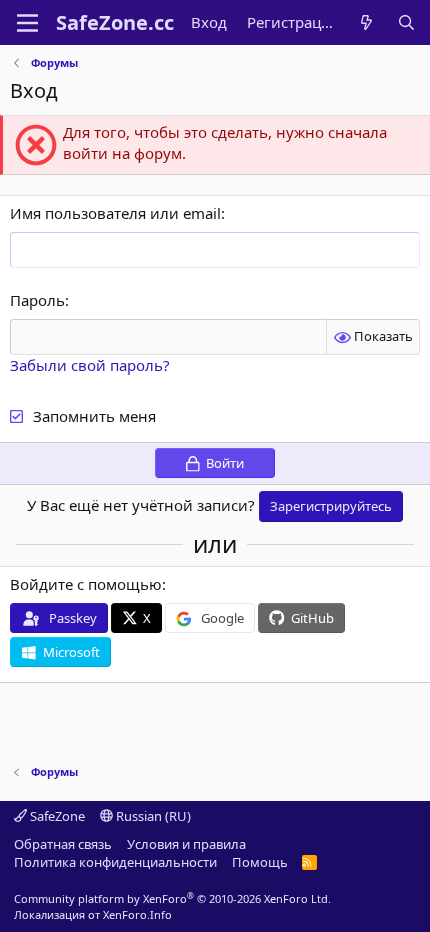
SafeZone (56, 816)
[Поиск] (406, 22)
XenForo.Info (137, 914)
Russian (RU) (152, 816)
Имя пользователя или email (115, 213)
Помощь (260, 862)
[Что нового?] (366, 22)
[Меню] (27, 23)
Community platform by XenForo (172, 898)
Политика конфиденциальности (115, 862)
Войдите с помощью (86, 584)
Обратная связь (63, 844)
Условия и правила (186, 844)
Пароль (37, 300)
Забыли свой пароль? (90, 365)
